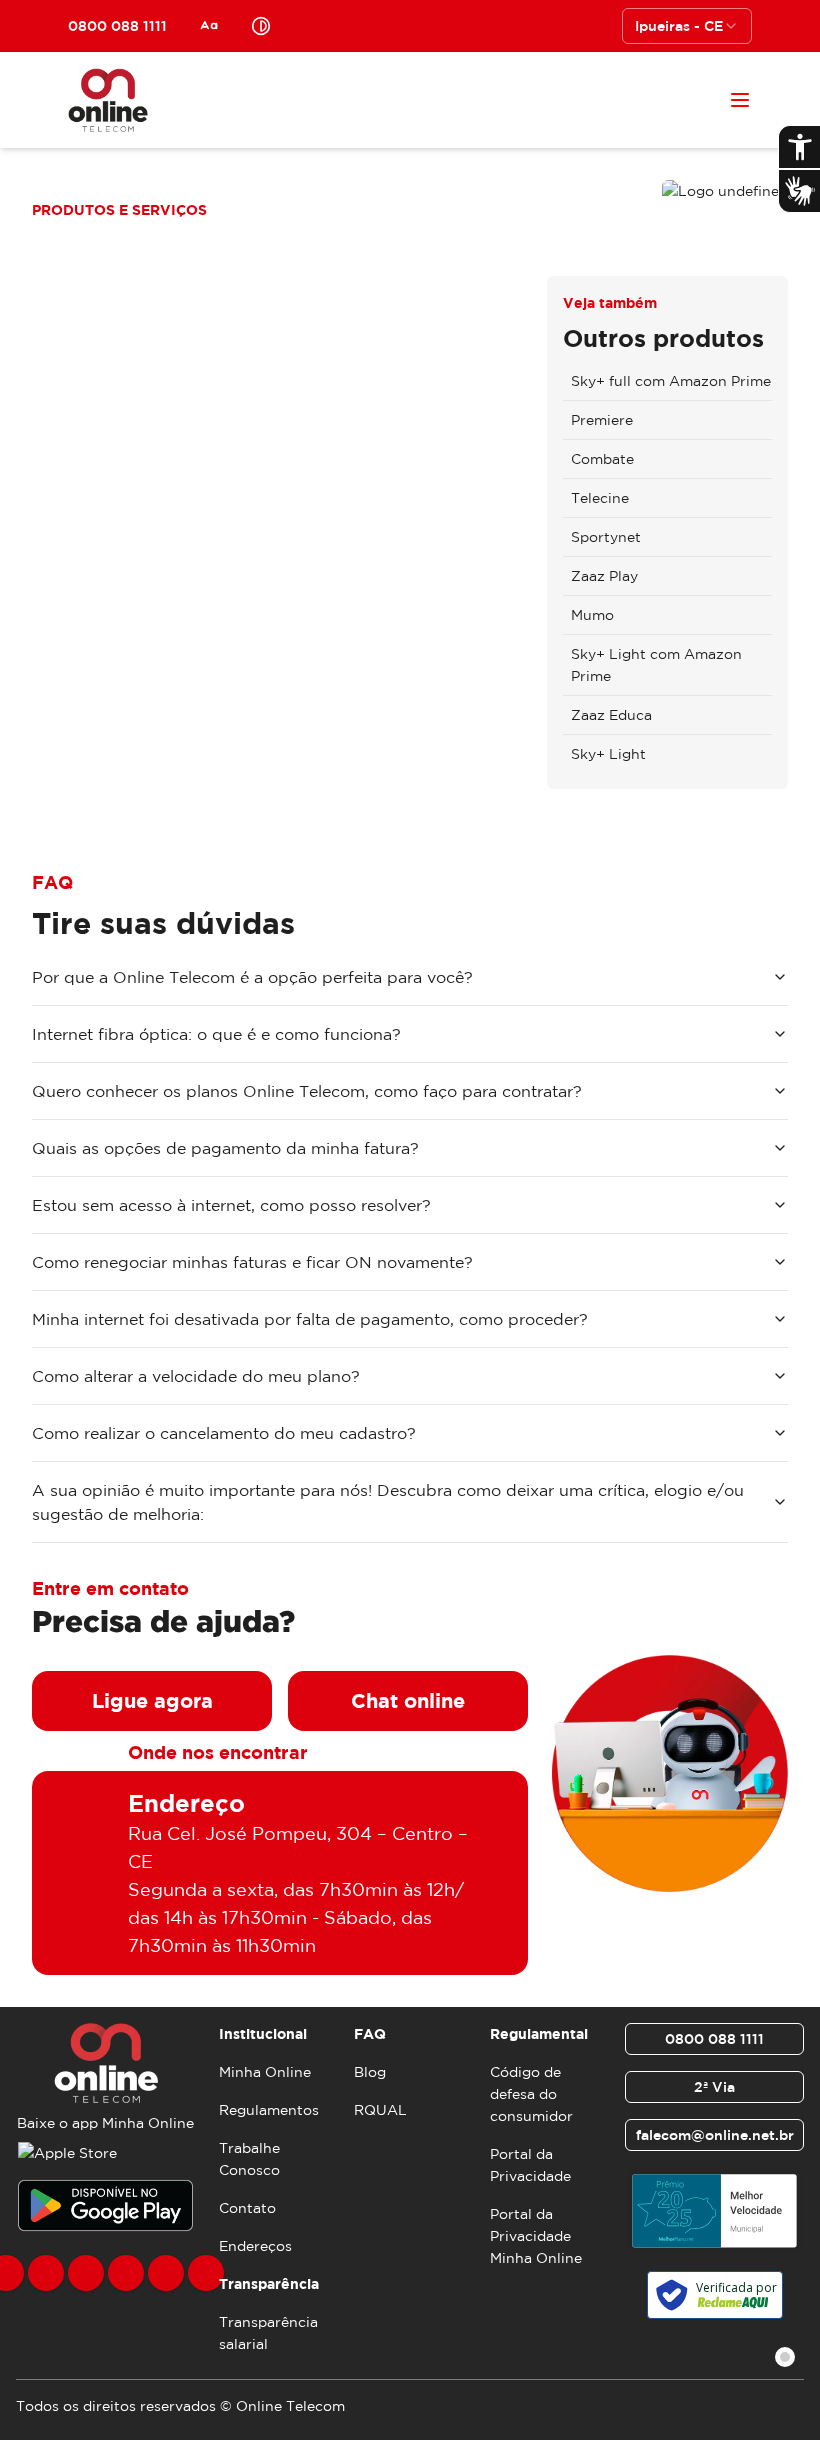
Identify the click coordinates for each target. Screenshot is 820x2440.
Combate (602, 459)
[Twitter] (86, 2273)
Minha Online (265, 2072)
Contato (247, 2208)
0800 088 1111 (714, 2039)
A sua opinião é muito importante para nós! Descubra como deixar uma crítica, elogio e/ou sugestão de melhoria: (388, 1502)
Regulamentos (269, 2110)
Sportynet (606, 537)
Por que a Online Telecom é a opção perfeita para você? (252, 977)
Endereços (255, 2246)
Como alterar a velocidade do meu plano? (196, 1376)
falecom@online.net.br (715, 2135)
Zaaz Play (604, 576)
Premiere (602, 420)
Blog (370, 2072)
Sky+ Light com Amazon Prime (656, 665)
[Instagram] (46, 2273)
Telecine (600, 498)
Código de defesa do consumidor (531, 2094)
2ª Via (714, 2087)
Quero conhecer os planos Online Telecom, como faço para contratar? (307, 1091)
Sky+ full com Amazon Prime (671, 381)
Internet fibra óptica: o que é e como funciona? (216, 1034)
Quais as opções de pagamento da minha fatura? (225, 1148)
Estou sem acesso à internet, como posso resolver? (231, 1205)
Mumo (592, 615)
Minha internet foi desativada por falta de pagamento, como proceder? (310, 1319)
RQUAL (380, 2110)
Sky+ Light (608, 754)
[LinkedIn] (206, 2273)
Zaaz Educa (611, 715)
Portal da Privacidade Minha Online (536, 2236)
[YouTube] (126, 2273)
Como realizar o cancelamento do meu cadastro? (224, 1433)
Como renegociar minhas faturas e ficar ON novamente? (252, 1262)
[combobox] (687, 26)
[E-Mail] (166, 2273)
